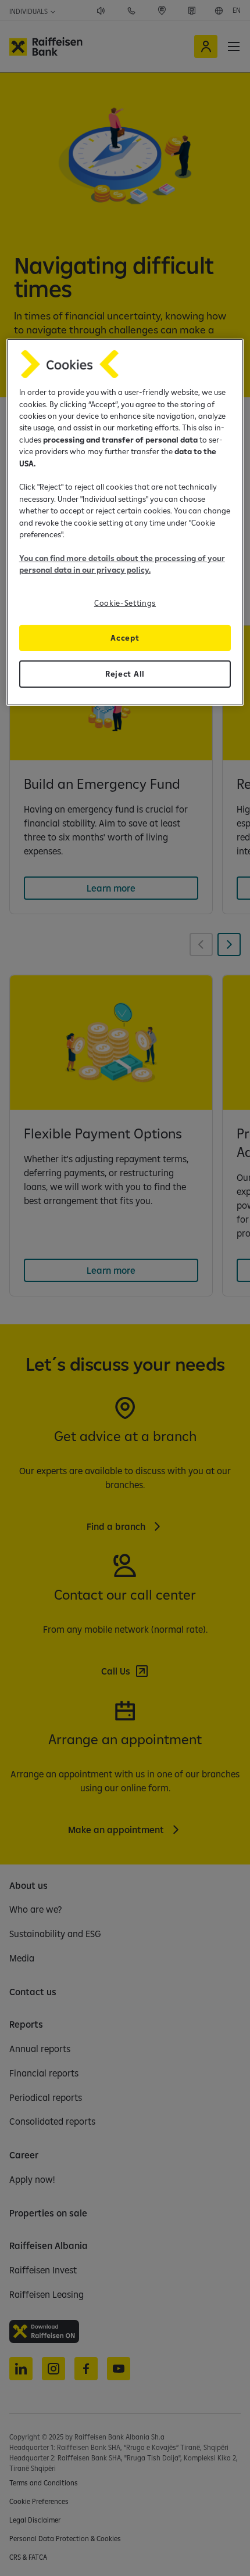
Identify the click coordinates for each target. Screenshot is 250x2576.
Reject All (125, 673)
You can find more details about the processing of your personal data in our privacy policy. (122, 564)
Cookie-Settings (125, 602)
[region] (125, 522)
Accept (125, 637)
